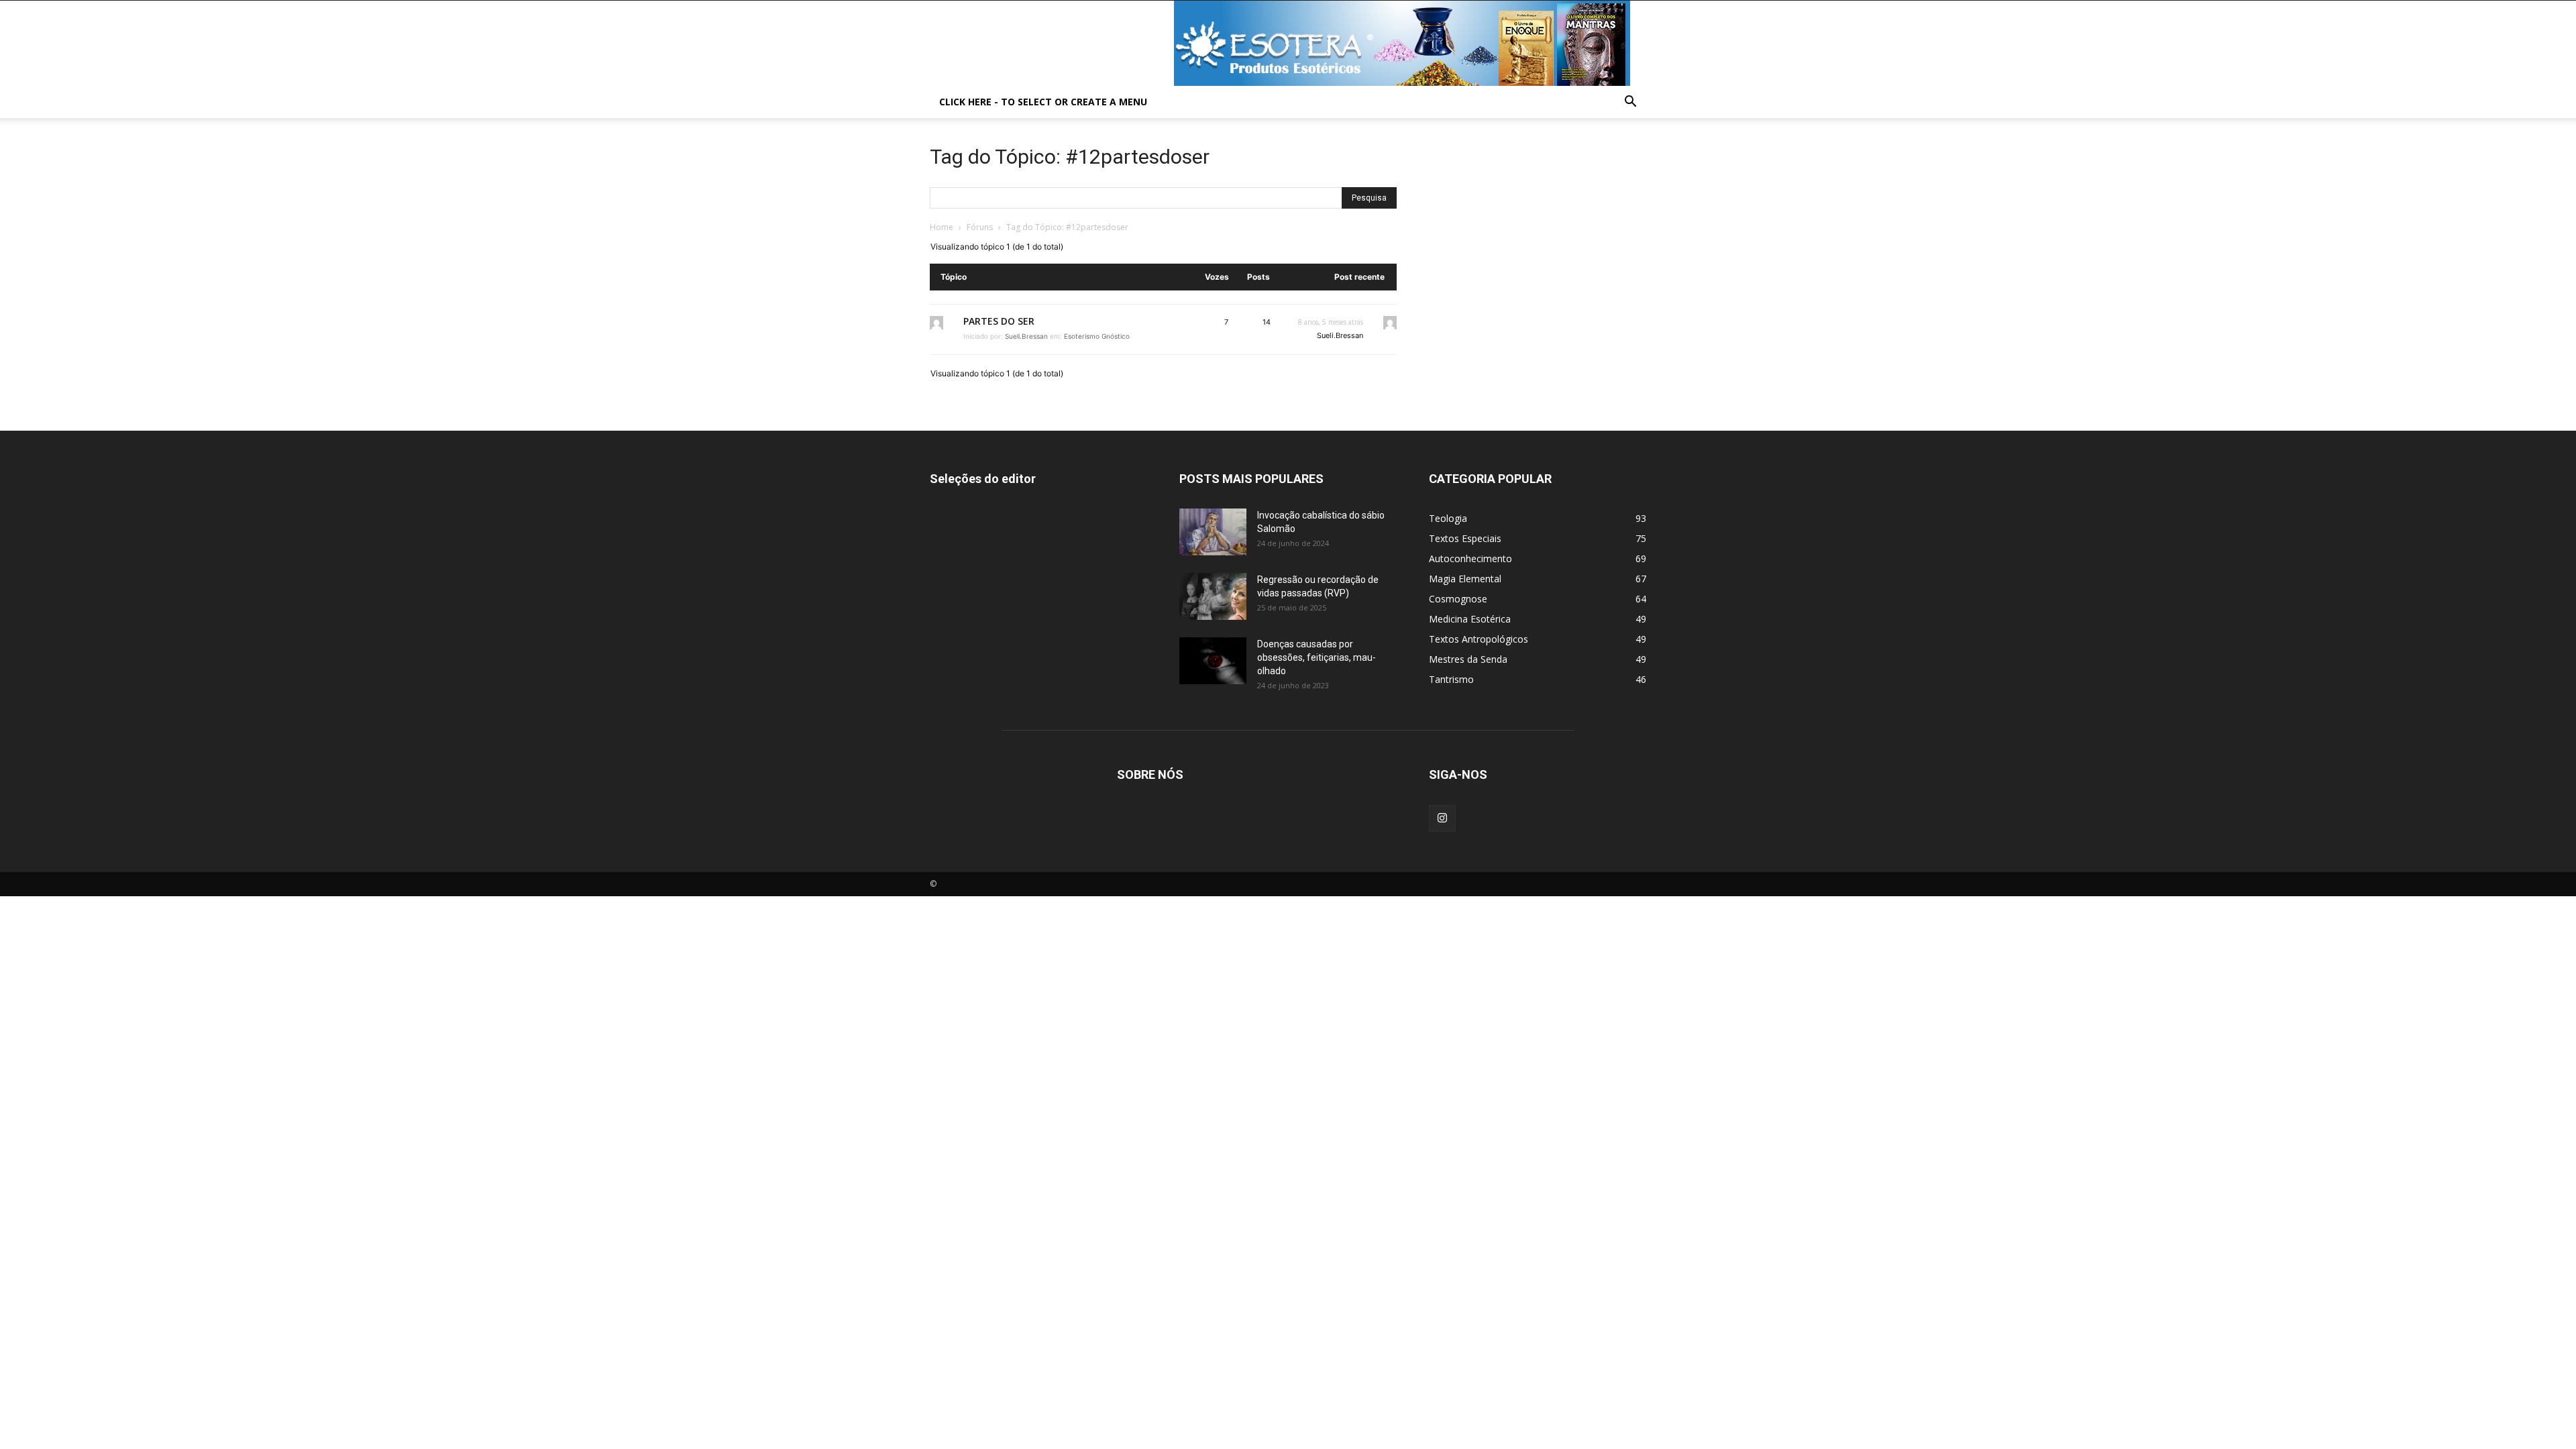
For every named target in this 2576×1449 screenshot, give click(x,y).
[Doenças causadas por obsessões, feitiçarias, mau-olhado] (1213, 661)
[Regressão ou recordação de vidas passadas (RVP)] (1213, 596)
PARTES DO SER (999, 321)
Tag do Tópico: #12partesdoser (1070, 157)
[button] (1630, 103)
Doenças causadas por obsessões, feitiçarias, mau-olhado (1317, 657)
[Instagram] (1442, 818)
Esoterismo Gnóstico (1097, 336)
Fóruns (980, 227)
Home (942, 227)
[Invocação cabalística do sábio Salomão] (1213, 532)
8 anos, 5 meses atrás (1331, 322)
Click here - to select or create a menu (1043, 102)
